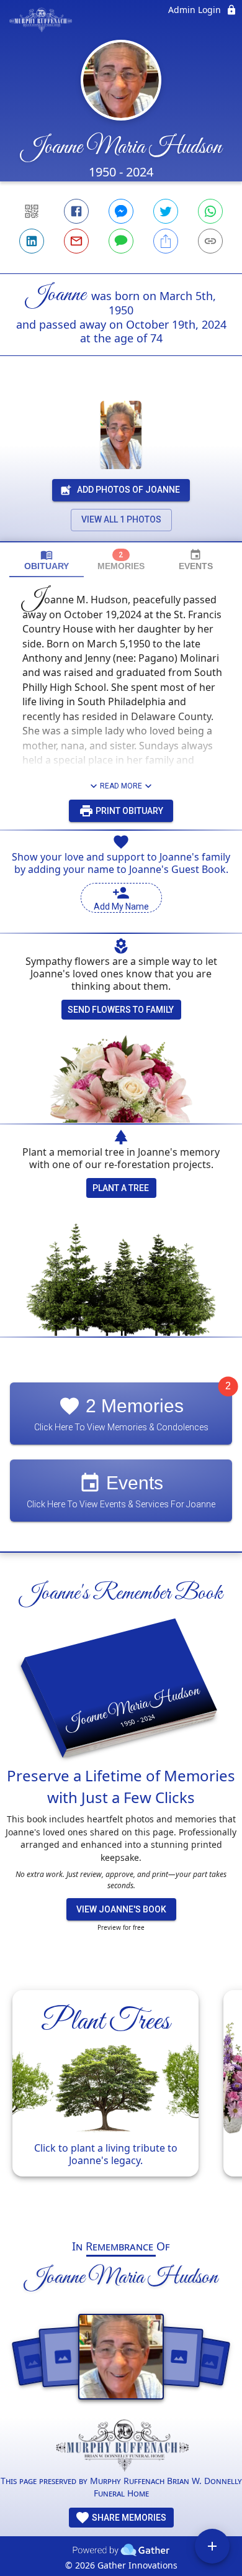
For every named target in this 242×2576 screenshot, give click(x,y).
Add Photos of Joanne (128, 490)
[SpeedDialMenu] (212, 2546)
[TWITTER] (166, 211)
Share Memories (128, 2518)
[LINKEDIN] (32, 241)
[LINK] (210, 241)
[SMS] (121, 241)
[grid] (121, 2099)
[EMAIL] (76, 241)
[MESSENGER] (121, 211)
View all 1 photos (121, 519)
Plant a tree (121, 1188)
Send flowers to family (121, 1010)
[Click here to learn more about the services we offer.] (121, 2447)
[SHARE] (166, 241)
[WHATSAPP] (210, 211)
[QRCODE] (32, 211)
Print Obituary (128, 811)
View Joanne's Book (121, 1909)
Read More (121, 786)
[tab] (47, 560)
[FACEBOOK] (76, 211)
